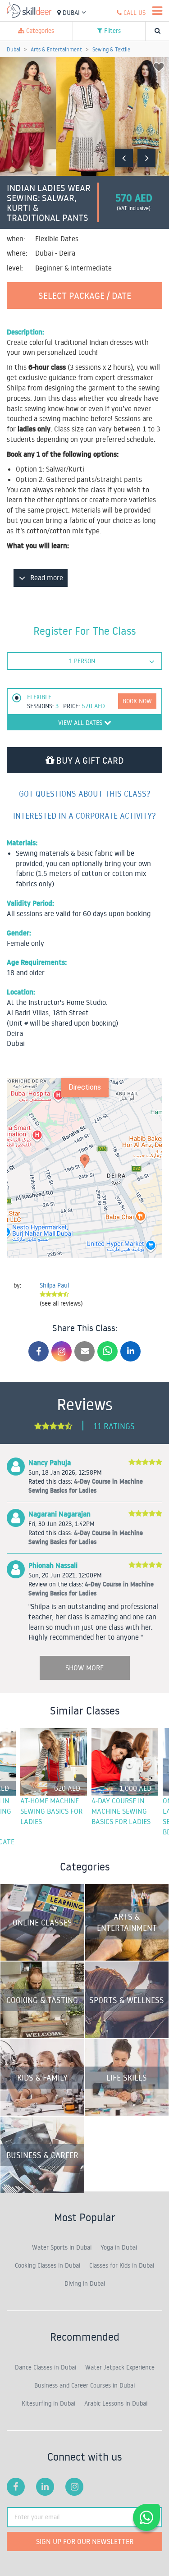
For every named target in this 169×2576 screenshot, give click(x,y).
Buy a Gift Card (89, 760)
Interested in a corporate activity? (84, 816)
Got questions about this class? (85, 793)
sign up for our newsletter (85, 2541)
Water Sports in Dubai (62, 2247)
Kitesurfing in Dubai (48, 2403)
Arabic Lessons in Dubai (116, 2403)
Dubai (71, 13)
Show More (84, 1668)
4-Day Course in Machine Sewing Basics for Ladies (121, 1811)
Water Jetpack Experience (120, 2367)
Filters (112, 31)
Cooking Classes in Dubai (48, 2265)
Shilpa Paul (54, 1285)
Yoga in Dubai (119, 2247)
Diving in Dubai (85, 2283)
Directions (85, 1087)
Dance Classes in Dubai (46, 2367)
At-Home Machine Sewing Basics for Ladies (51, 1811)
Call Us (134, 13)
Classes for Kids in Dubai (122, 2265)
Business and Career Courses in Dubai (84, 2385)
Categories (39, 31)
